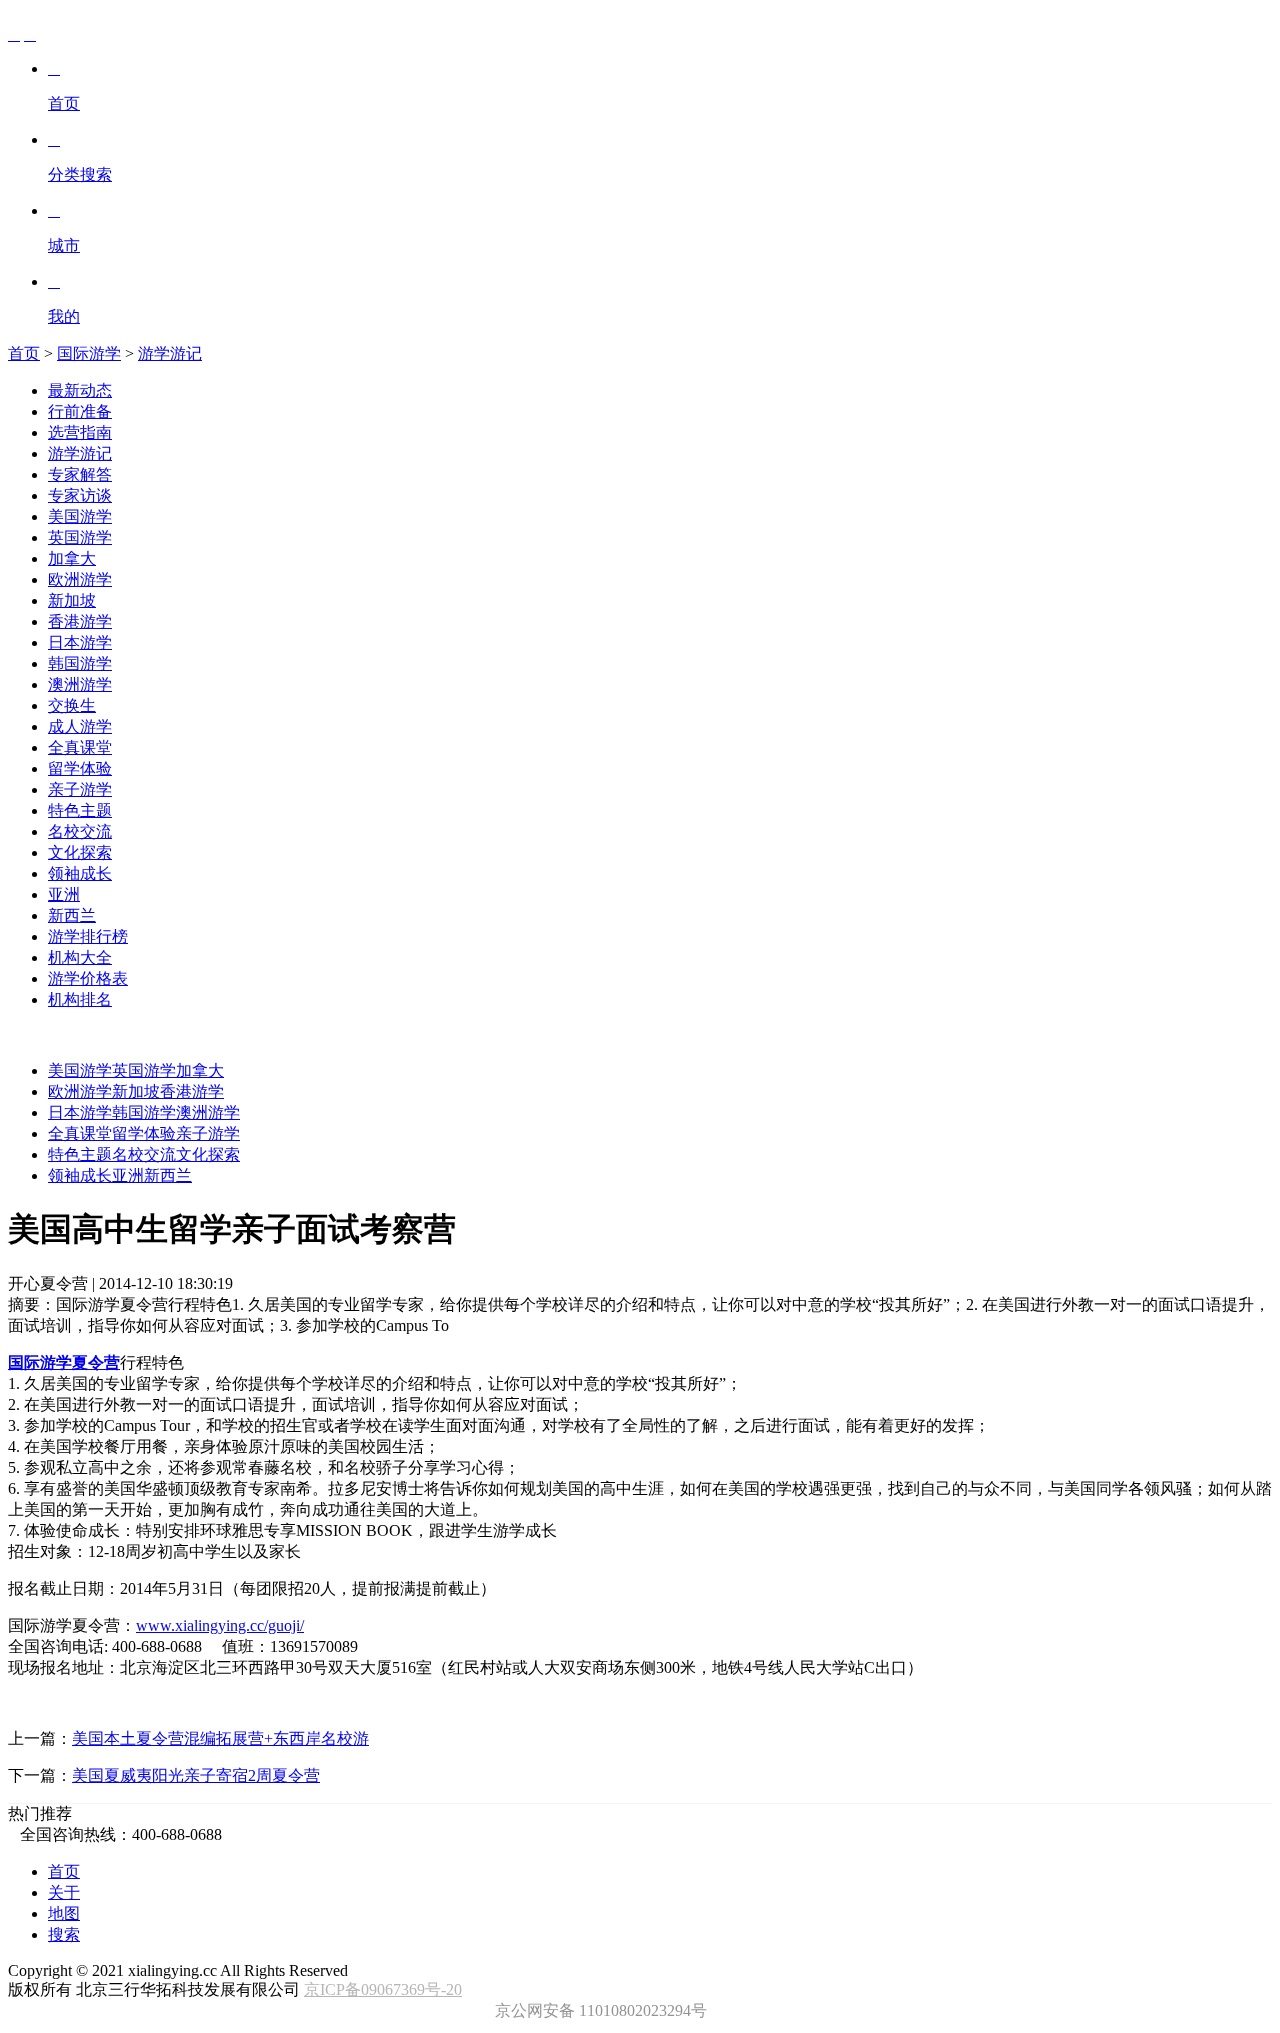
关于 (64, 1892)
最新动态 (80, 390)
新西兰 (72, 915)
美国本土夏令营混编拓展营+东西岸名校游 (220, 1738)
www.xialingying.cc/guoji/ (220, 1625)
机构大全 (80, 957)
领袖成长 (80, 873)
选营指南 (80, 432)
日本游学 (80, 642)
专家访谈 (80, 495)
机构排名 (80, 999)
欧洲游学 (80, 579)
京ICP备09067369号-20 (383, 1989)
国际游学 (89, 353)
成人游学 (80, 726)
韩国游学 (80, 663)
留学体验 (80, 768)
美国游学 (80, 516)
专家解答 (80, 474)
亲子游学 (80, 789)
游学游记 (170, 353)
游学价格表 (88, 978)
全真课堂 (80, 747)
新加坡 (72, 600)
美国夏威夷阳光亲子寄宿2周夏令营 (196, 1775)
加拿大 (72, 558)
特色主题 (80, 810)
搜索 (64, 1934)
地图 (64, 1913)
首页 (24, 353)
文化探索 (80, 852)
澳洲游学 (80, 684)
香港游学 (80, 621)
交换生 (72, 705)
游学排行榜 (88, 936)
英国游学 (80, 537)
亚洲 (64, 894)
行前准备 (80, 411)
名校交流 (80, 831)
